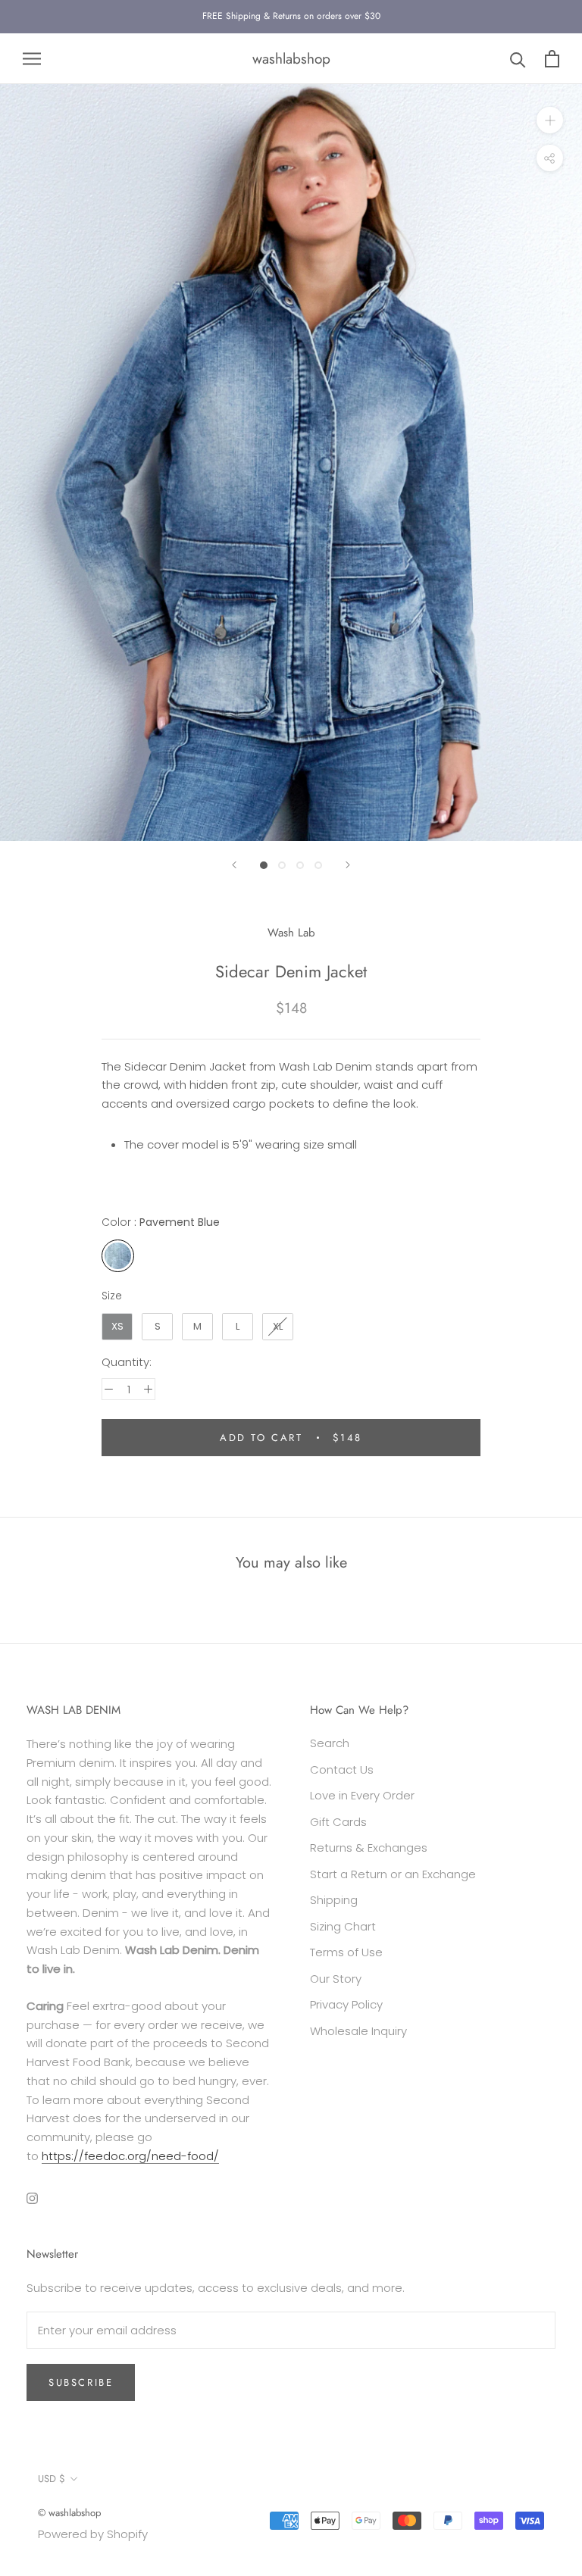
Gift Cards (338, 1822)
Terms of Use (346, 1952)
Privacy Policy (346, 2004)
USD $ (52, 2479)
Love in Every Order (362, 1795)
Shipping (334, 1900)
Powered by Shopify (93, 2534)
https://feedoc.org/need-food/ (130, 2156)
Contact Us (342, 1769)
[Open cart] (552, 59)
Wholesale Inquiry (358, 2031)
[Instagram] (32, 2198)
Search (330, 1743)
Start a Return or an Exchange (393, 1874)
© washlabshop (69, 2513)
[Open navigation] (32, 59)
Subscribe (81, 2382)
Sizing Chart (343, 1926)
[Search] (518, 59)
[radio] (118, 1256)
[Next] (348, 865)
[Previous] (234, 865)
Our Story (336, 1979)
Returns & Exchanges (369, 1848)
